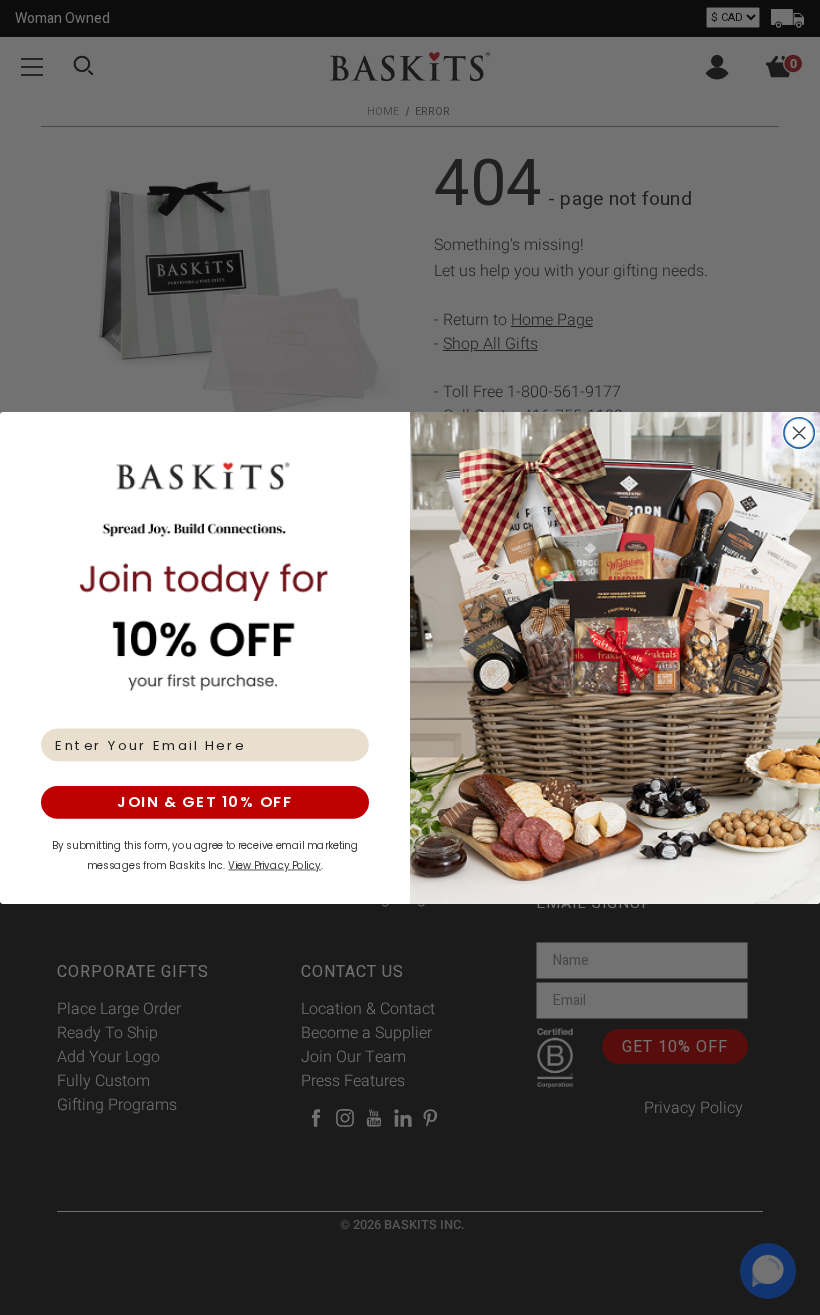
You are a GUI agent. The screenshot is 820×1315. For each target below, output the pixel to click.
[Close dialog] (799, 432)
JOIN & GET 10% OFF (205, 801)
